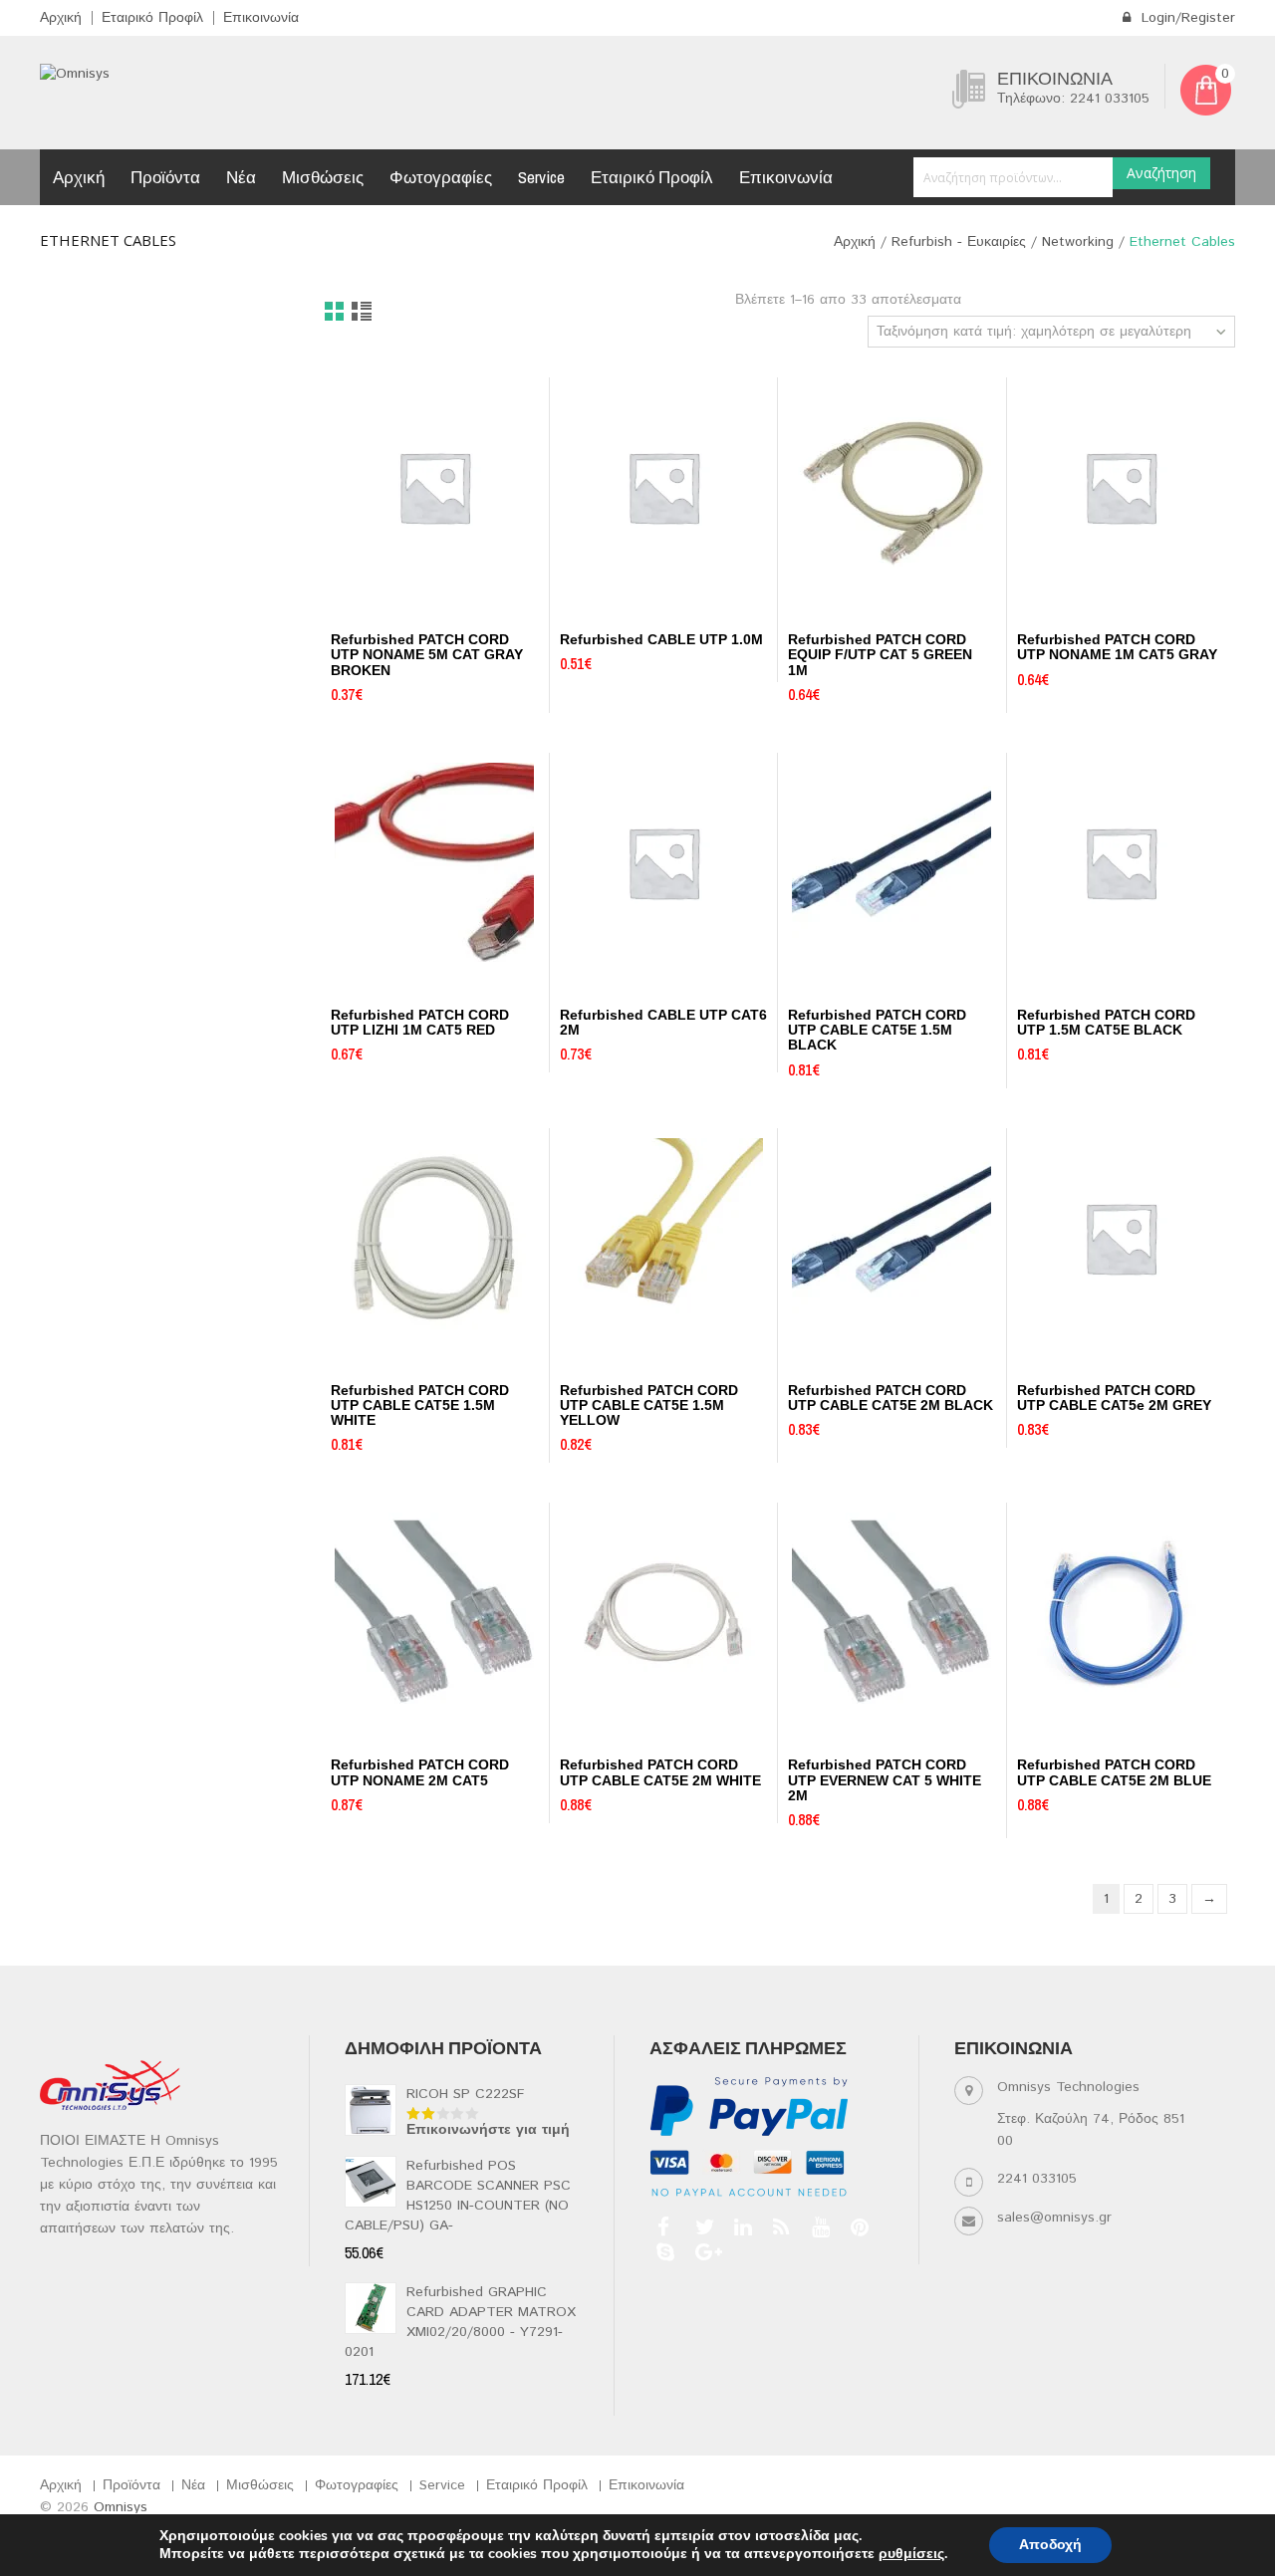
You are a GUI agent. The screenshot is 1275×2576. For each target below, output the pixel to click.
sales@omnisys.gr (1054, 2218)
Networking (1078, 242)
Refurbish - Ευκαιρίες (959, 242)
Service (541, 177)
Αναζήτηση (1161, 173)
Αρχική (61, 18)
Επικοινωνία (261, 18)
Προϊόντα (165, 177)
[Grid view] (335, 313)
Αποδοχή (1050, 2545)
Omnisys (121, 2507)
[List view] (363, 313)
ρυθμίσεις (911, 2554)
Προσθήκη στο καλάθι (389, 604)
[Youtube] (818, 2227)
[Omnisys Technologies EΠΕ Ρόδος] (75, 74)
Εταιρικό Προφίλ (152, 18)
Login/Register (1186, 18)
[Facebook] (663, 2227)
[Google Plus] (702, 2252)
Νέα (241, 177)
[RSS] (779, 2227)
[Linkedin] (741, 2227)
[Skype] (663, 2252)
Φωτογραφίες (441, 177)
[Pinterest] (857, 2227)
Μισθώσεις (323, 177)
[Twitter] (702, 2227)
